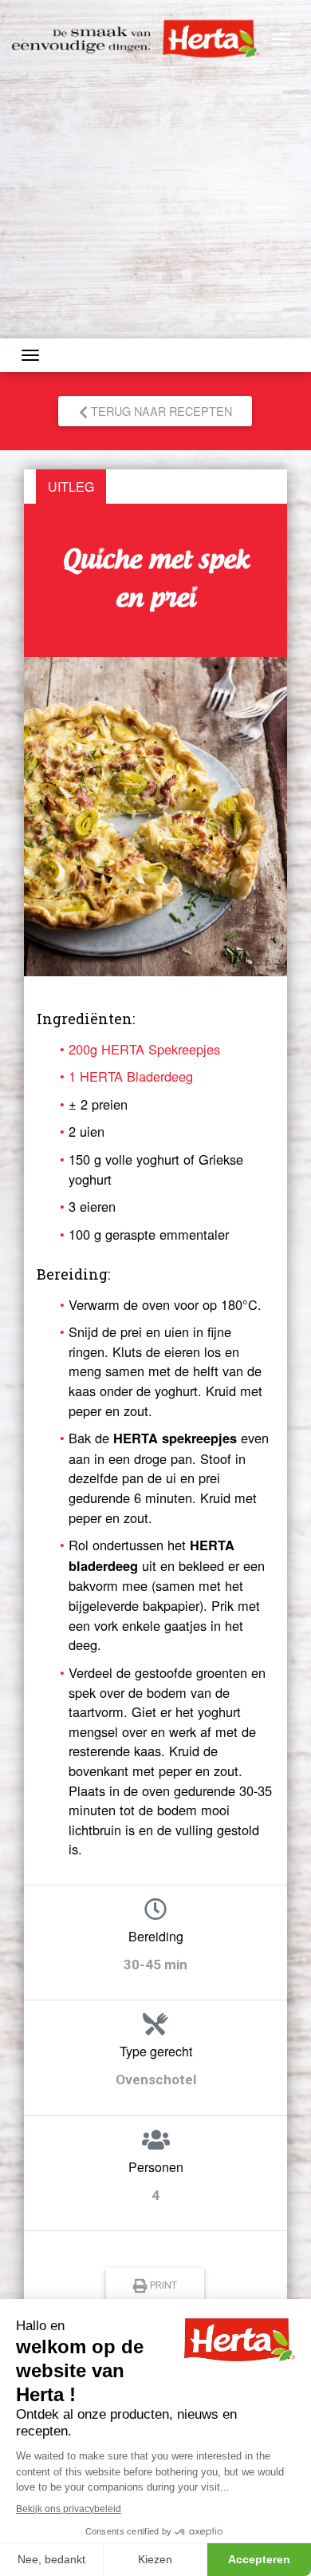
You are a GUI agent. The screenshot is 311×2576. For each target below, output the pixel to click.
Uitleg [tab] (71, 487)
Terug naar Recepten (160, 411)
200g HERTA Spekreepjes (144, 1049)
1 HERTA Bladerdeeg (131, 1076)
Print (163, 2285)
